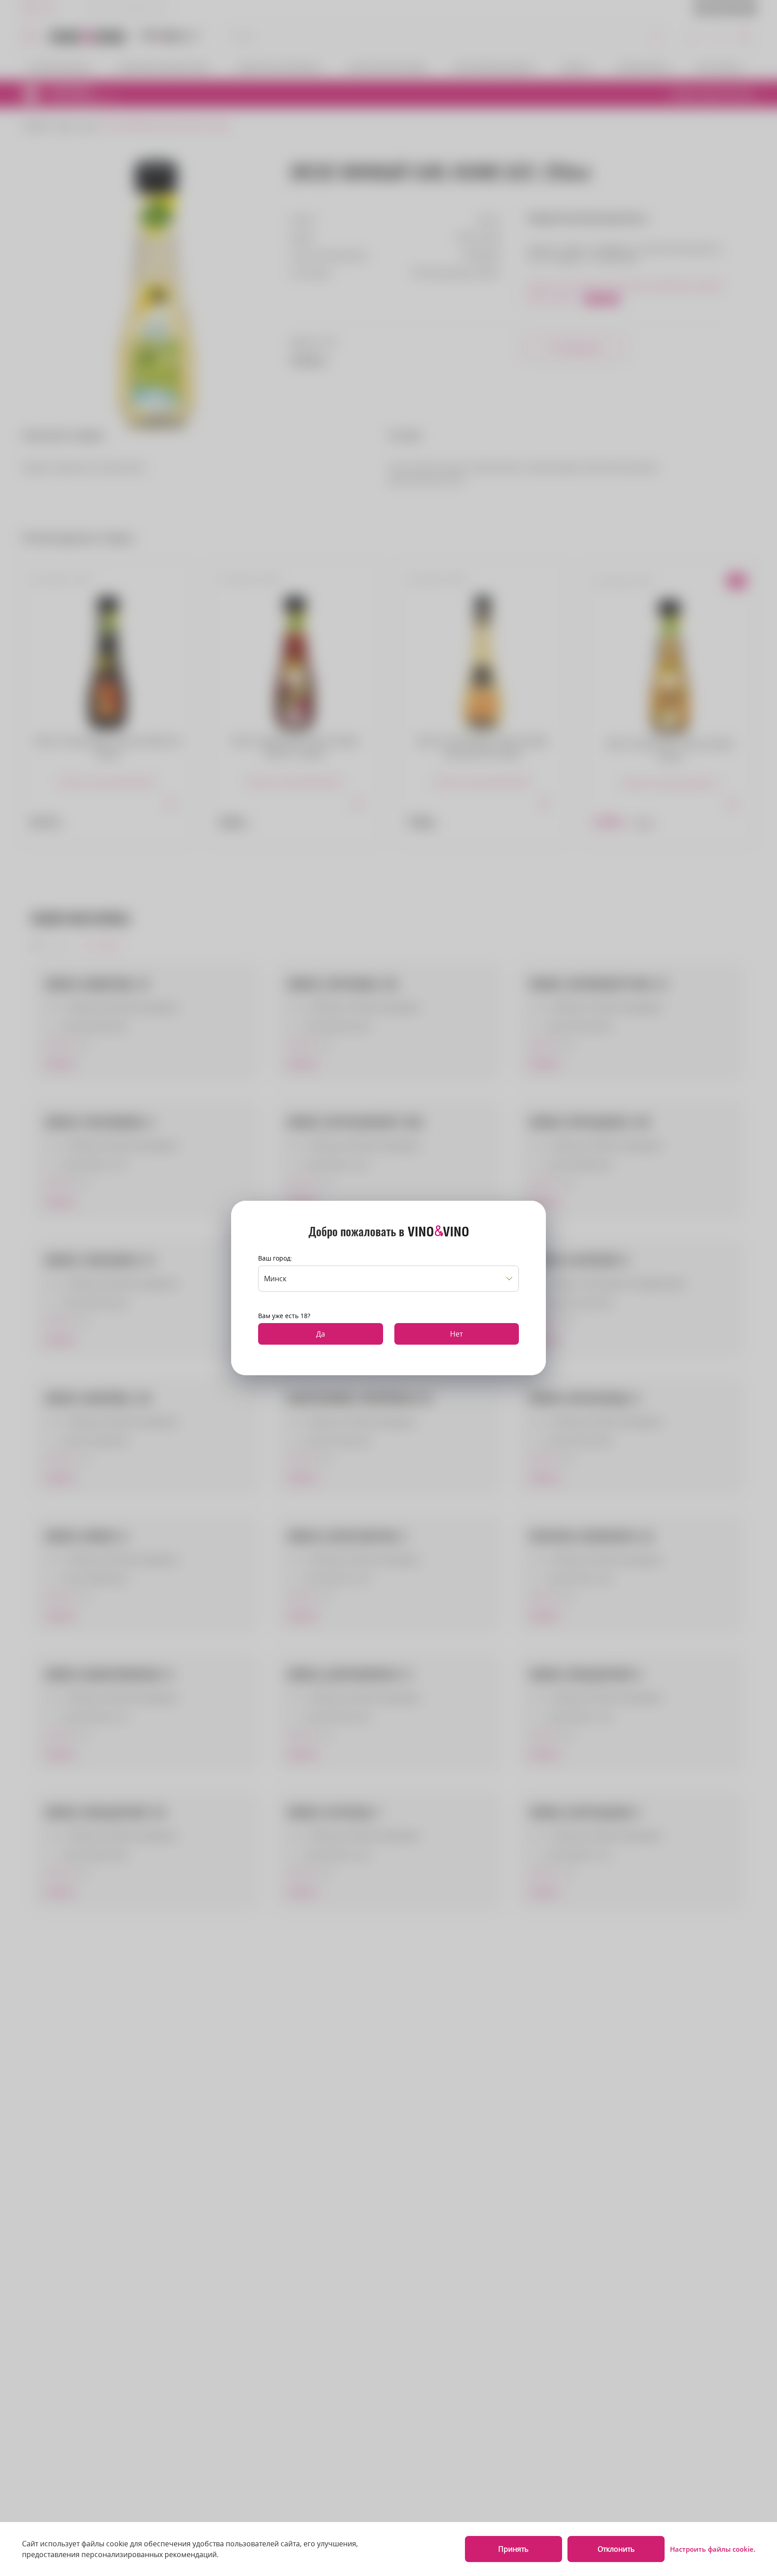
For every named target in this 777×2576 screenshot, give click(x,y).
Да (321, 1334)
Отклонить (616, 2549)
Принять (513, 2549)
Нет (456, 1334)
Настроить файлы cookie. (713, 2549)
